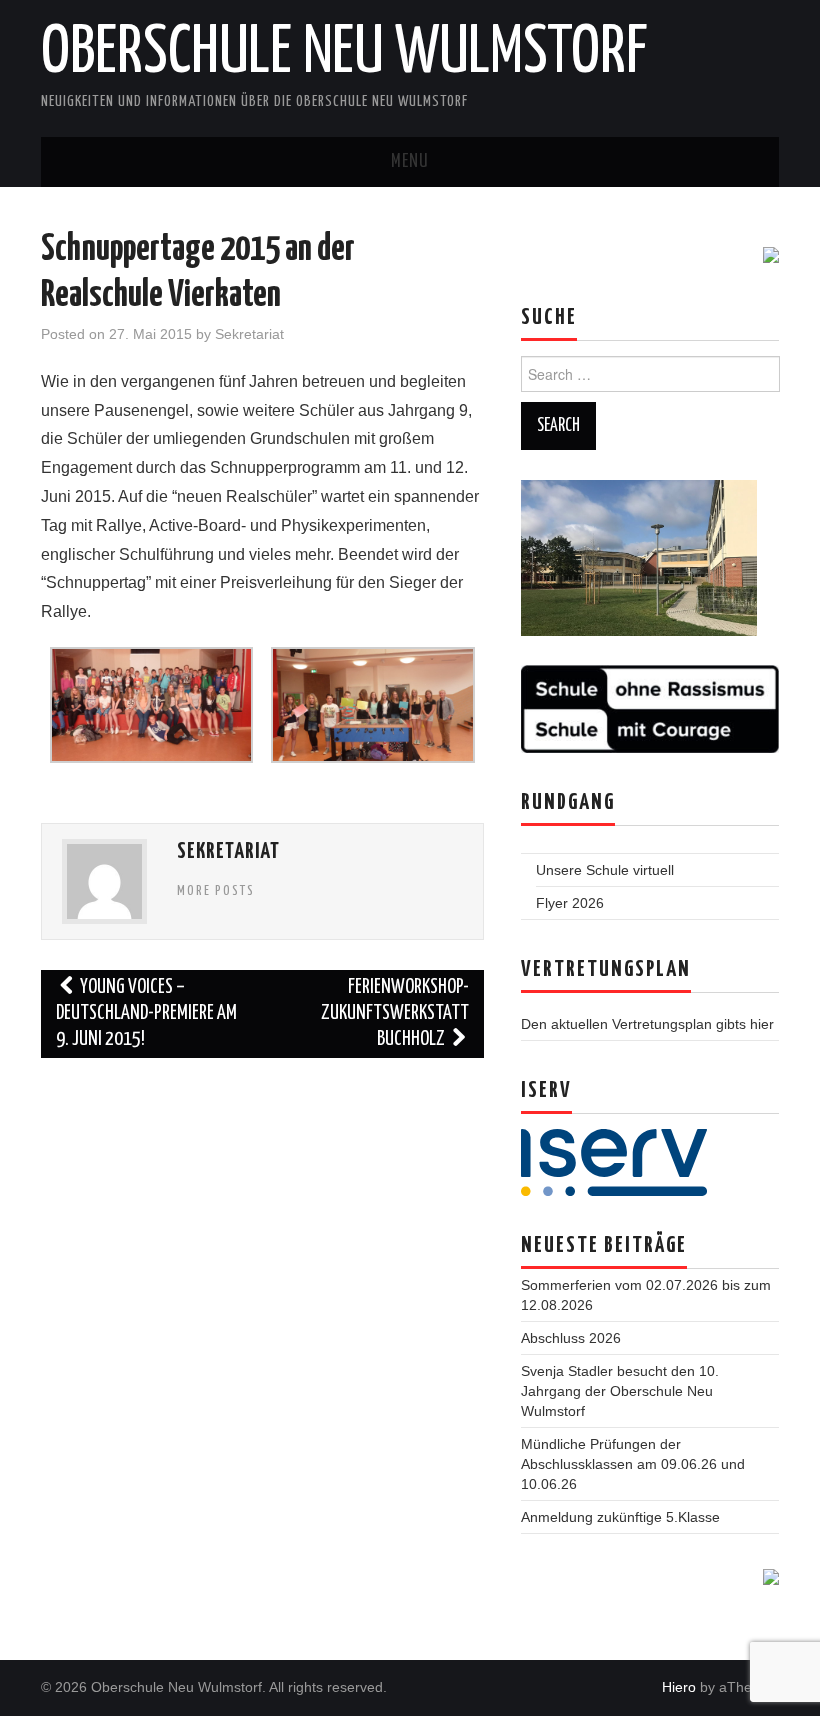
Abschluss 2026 (571, 1338)
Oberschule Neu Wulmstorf (344, 54)
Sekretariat (249, 334)
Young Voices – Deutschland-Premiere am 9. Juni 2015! (146, 1013)
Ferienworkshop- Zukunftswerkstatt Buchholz (395, 1013)
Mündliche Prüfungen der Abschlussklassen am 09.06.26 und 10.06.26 (633, 1464)
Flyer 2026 (570, 903)
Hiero (679, 1687)
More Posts (216, 891)
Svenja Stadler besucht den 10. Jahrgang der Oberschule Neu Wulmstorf (620, 1391)
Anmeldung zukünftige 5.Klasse (620, 1517)
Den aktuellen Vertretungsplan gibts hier (647, 1024)
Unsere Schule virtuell (605, 870)
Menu (410, 162)
